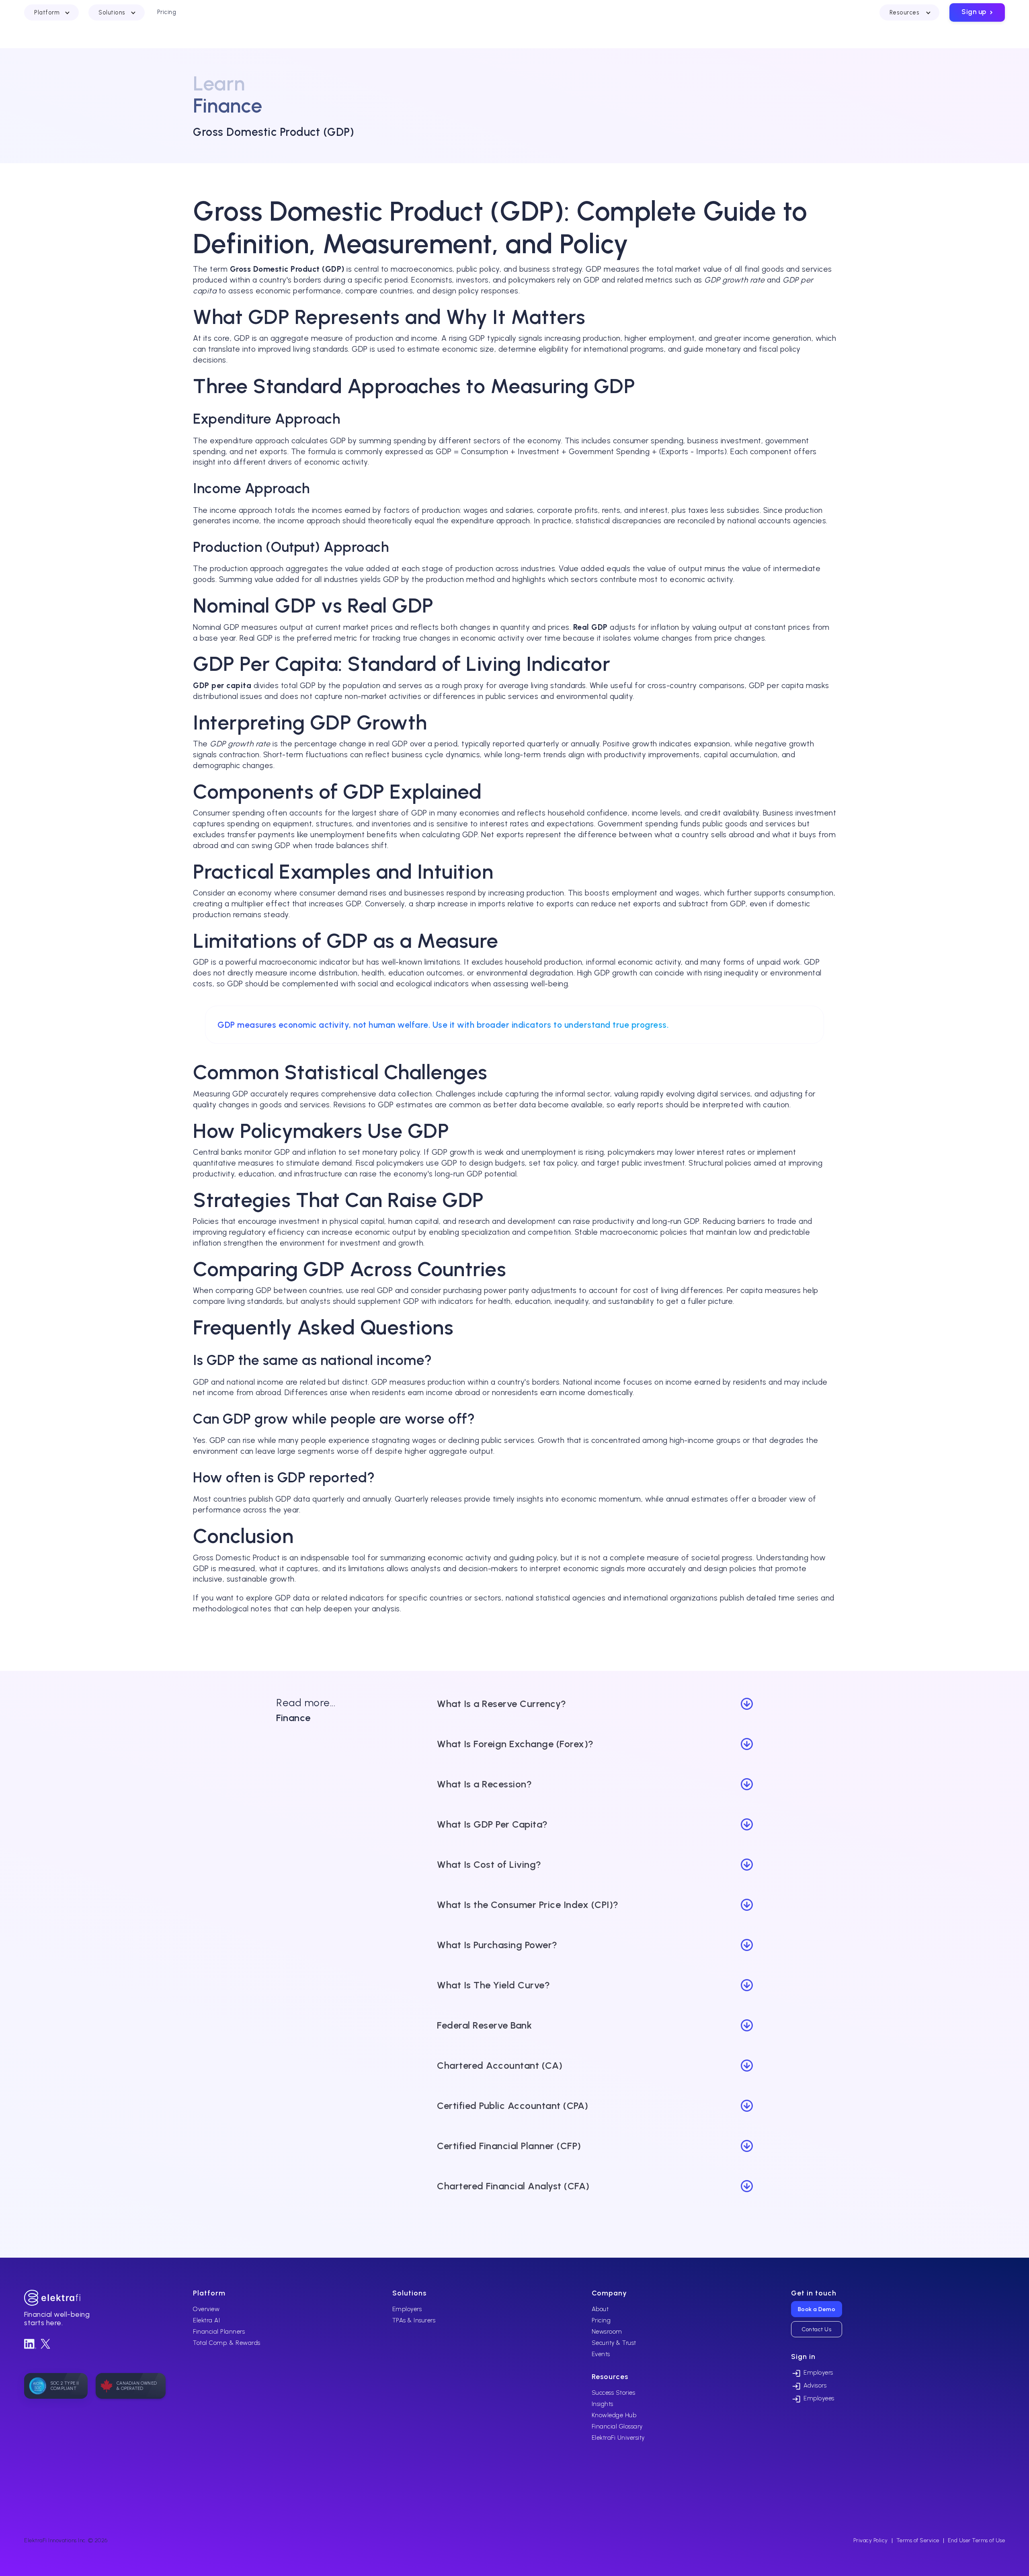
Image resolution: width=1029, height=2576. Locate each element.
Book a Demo (817, 2309)
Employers (407, 2309)
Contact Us (816, 2329)
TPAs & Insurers (414, 2320)
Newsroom (607, 2332)
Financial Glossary (617, 2426)
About (600, 2309)
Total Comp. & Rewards (227, 2343)
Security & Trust (614, 2343)
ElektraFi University (618, 2438)
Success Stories (614, 2393)
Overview (206, 2309)
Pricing (601, 2320)
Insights (603, 2404)
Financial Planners (219, 2332)
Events (601, 2354)
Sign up (978, 12)
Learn (219, 83)
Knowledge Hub (614, 2415)
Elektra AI (206, 2320)
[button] (51, 12)
